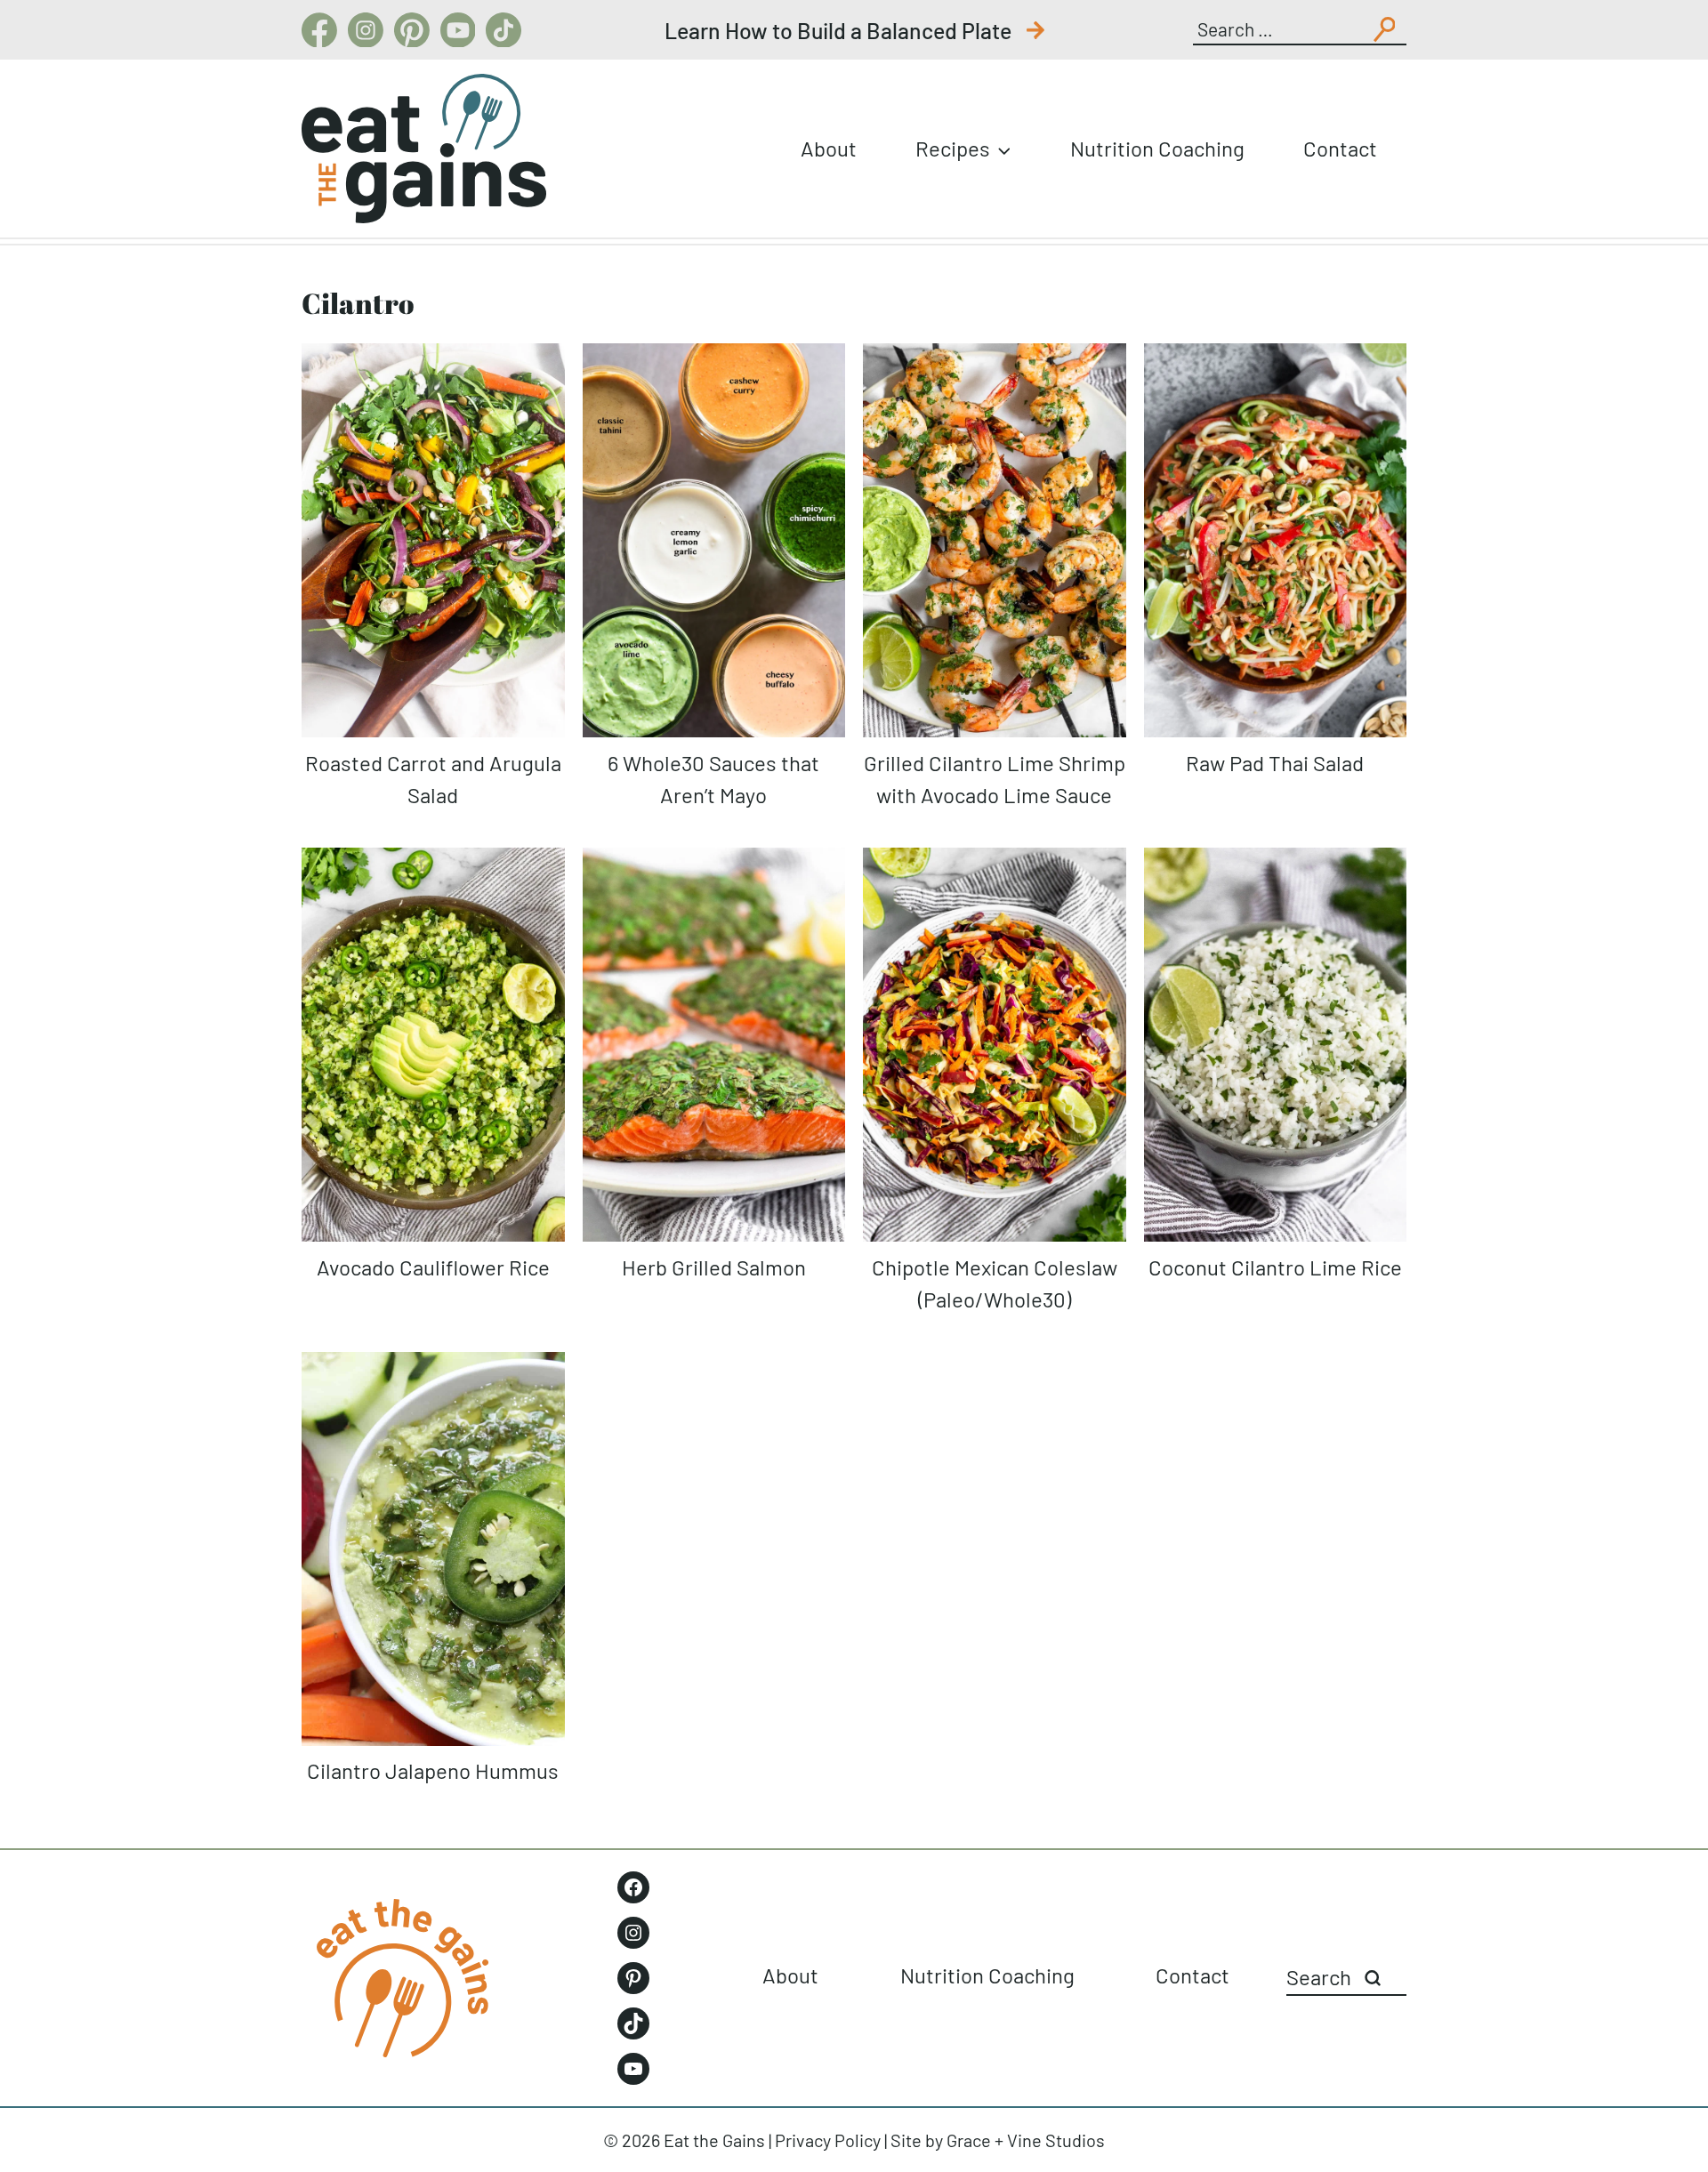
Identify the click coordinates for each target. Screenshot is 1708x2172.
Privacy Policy (828, 2140)
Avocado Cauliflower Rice (433, 1267)
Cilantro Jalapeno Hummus (433, 1770)
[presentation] (433, 540)
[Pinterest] (412, 30)
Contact (1340, 148)
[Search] (1373, 1978)
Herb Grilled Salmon (714, 1267)
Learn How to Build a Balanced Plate (840, 30)
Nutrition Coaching (1157, 148)
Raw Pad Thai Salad (1275, 763)
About (829, 148)
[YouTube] (458, 30)
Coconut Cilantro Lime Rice (1275, 1267)
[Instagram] (366, 30)
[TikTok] (504, 30)
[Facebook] (319, 30)
